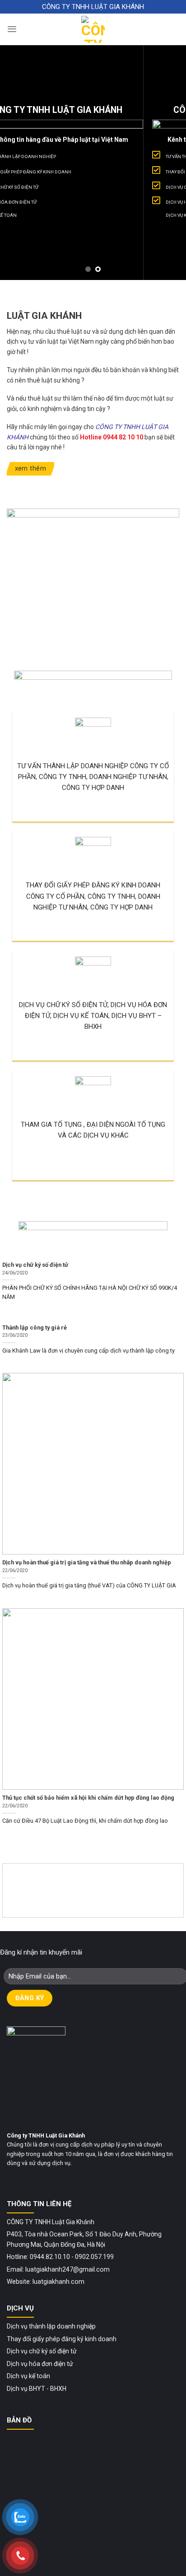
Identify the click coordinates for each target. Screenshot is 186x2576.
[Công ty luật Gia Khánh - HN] (93, 29)
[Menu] (12, 29)
